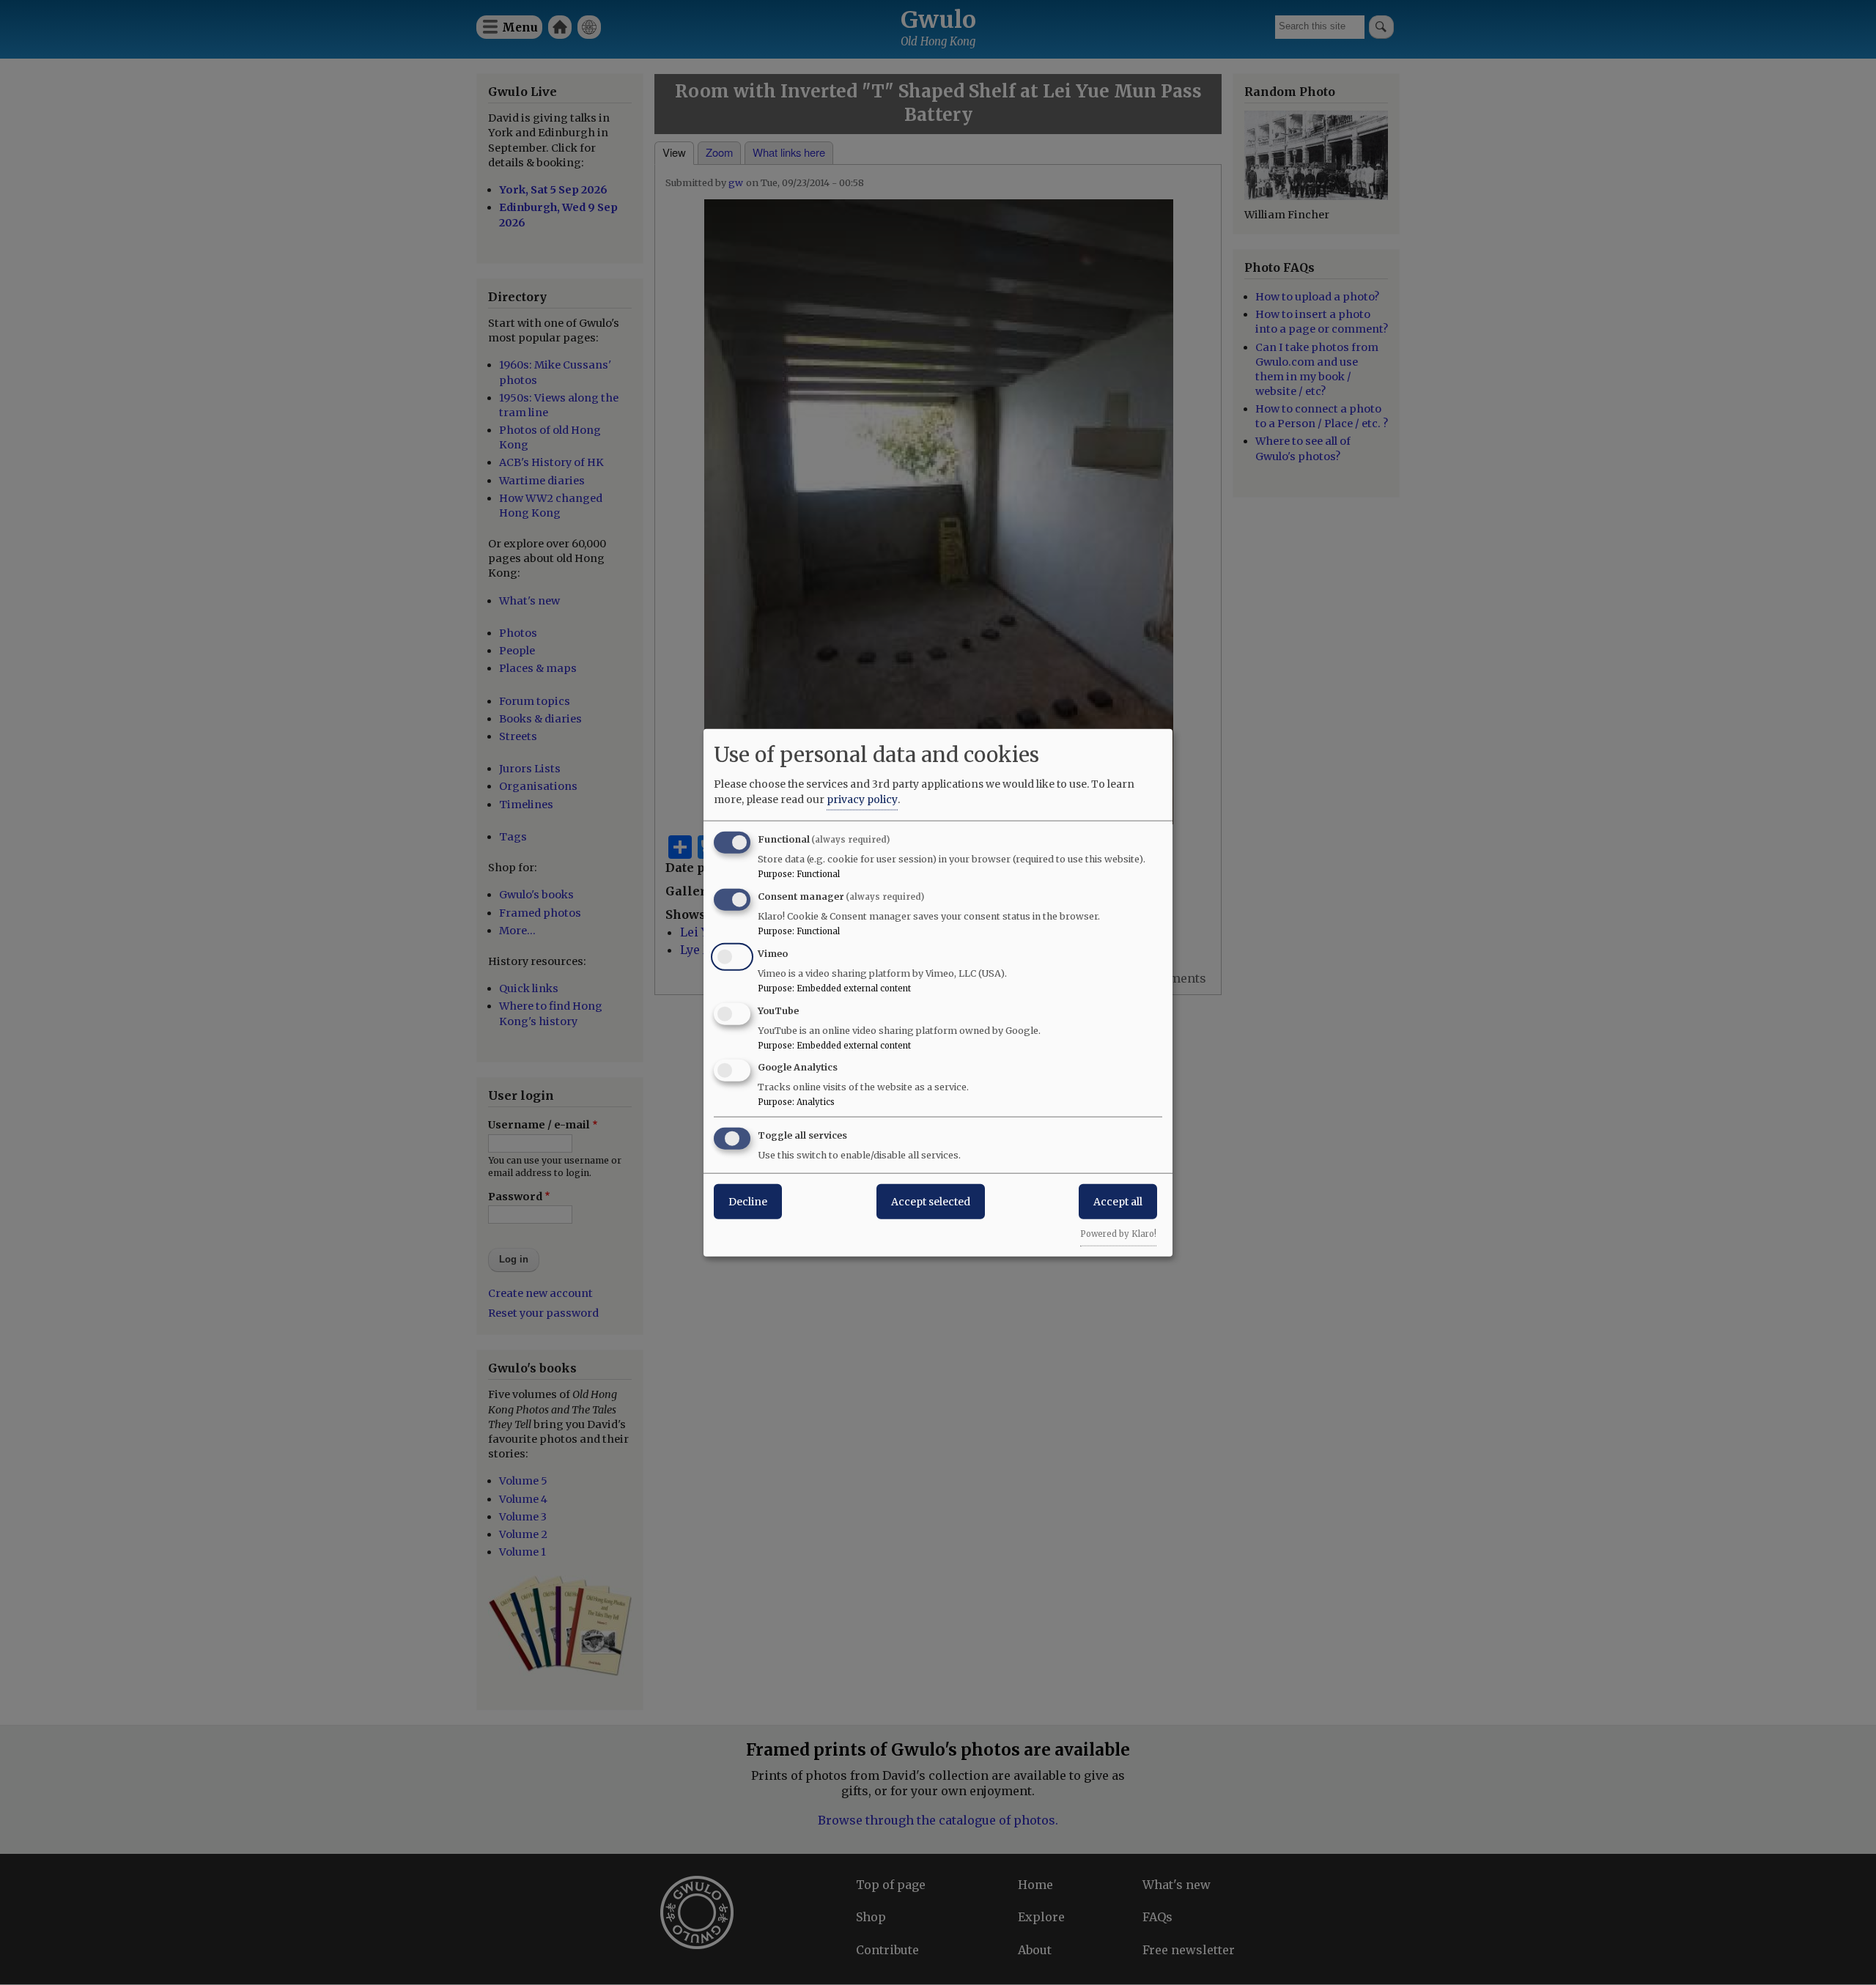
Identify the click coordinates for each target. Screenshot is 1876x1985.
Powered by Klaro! (1118, 1234)
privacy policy (862, 799)
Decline (748, 1202)
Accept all (1118, 1202)
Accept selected (931, 1202)
